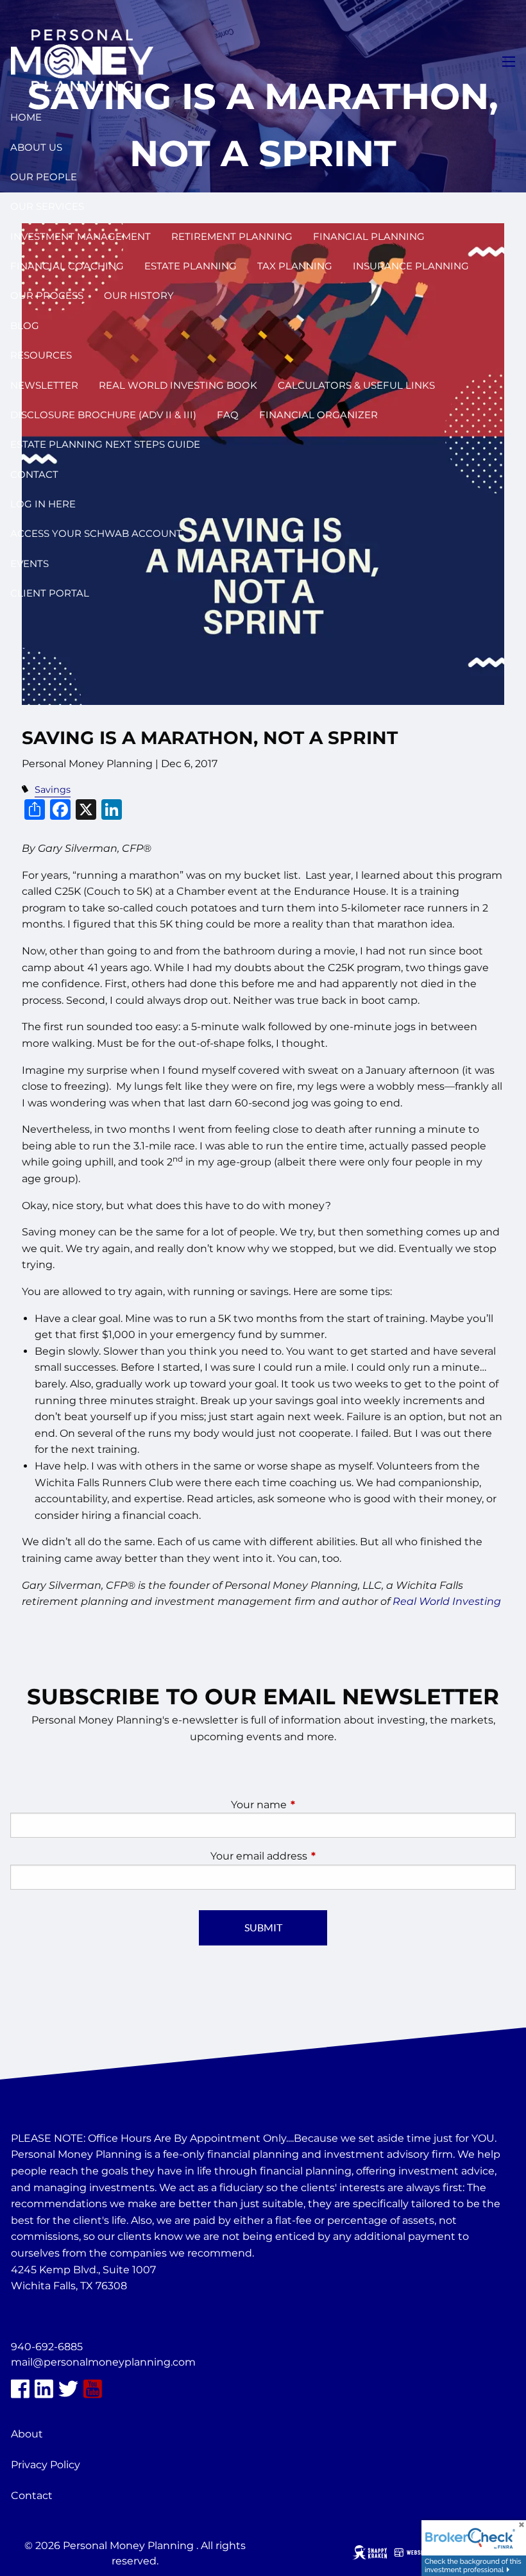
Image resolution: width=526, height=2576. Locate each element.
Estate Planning (191, 266)
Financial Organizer (318, 415)
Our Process (47, 295)
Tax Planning (295, 266)
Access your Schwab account (96, 533)
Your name (312, 1805)
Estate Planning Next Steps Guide (105, 444)
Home (26, 117)
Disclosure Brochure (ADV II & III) (103, 415)
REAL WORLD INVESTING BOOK (178, 385)
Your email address (312, 1856)
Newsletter (44, 385)
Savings (53, 790)
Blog (25, 326)
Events (30, 563)
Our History (139, 295)
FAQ (228, 415)
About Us (36, 147)
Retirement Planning (232, 236)
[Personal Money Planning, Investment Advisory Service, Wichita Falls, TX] (43, 2317)
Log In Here (43, 504)
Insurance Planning (411, 266)
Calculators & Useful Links (356, 385)
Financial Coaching (67, 266)
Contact (34, 474)
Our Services (47, 206)
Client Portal (50, 593)
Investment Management (81, 236)
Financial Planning (369, 236)
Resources (41, 355)
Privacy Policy (46, 2465)
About (27, 2434)
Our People (44, 177)
